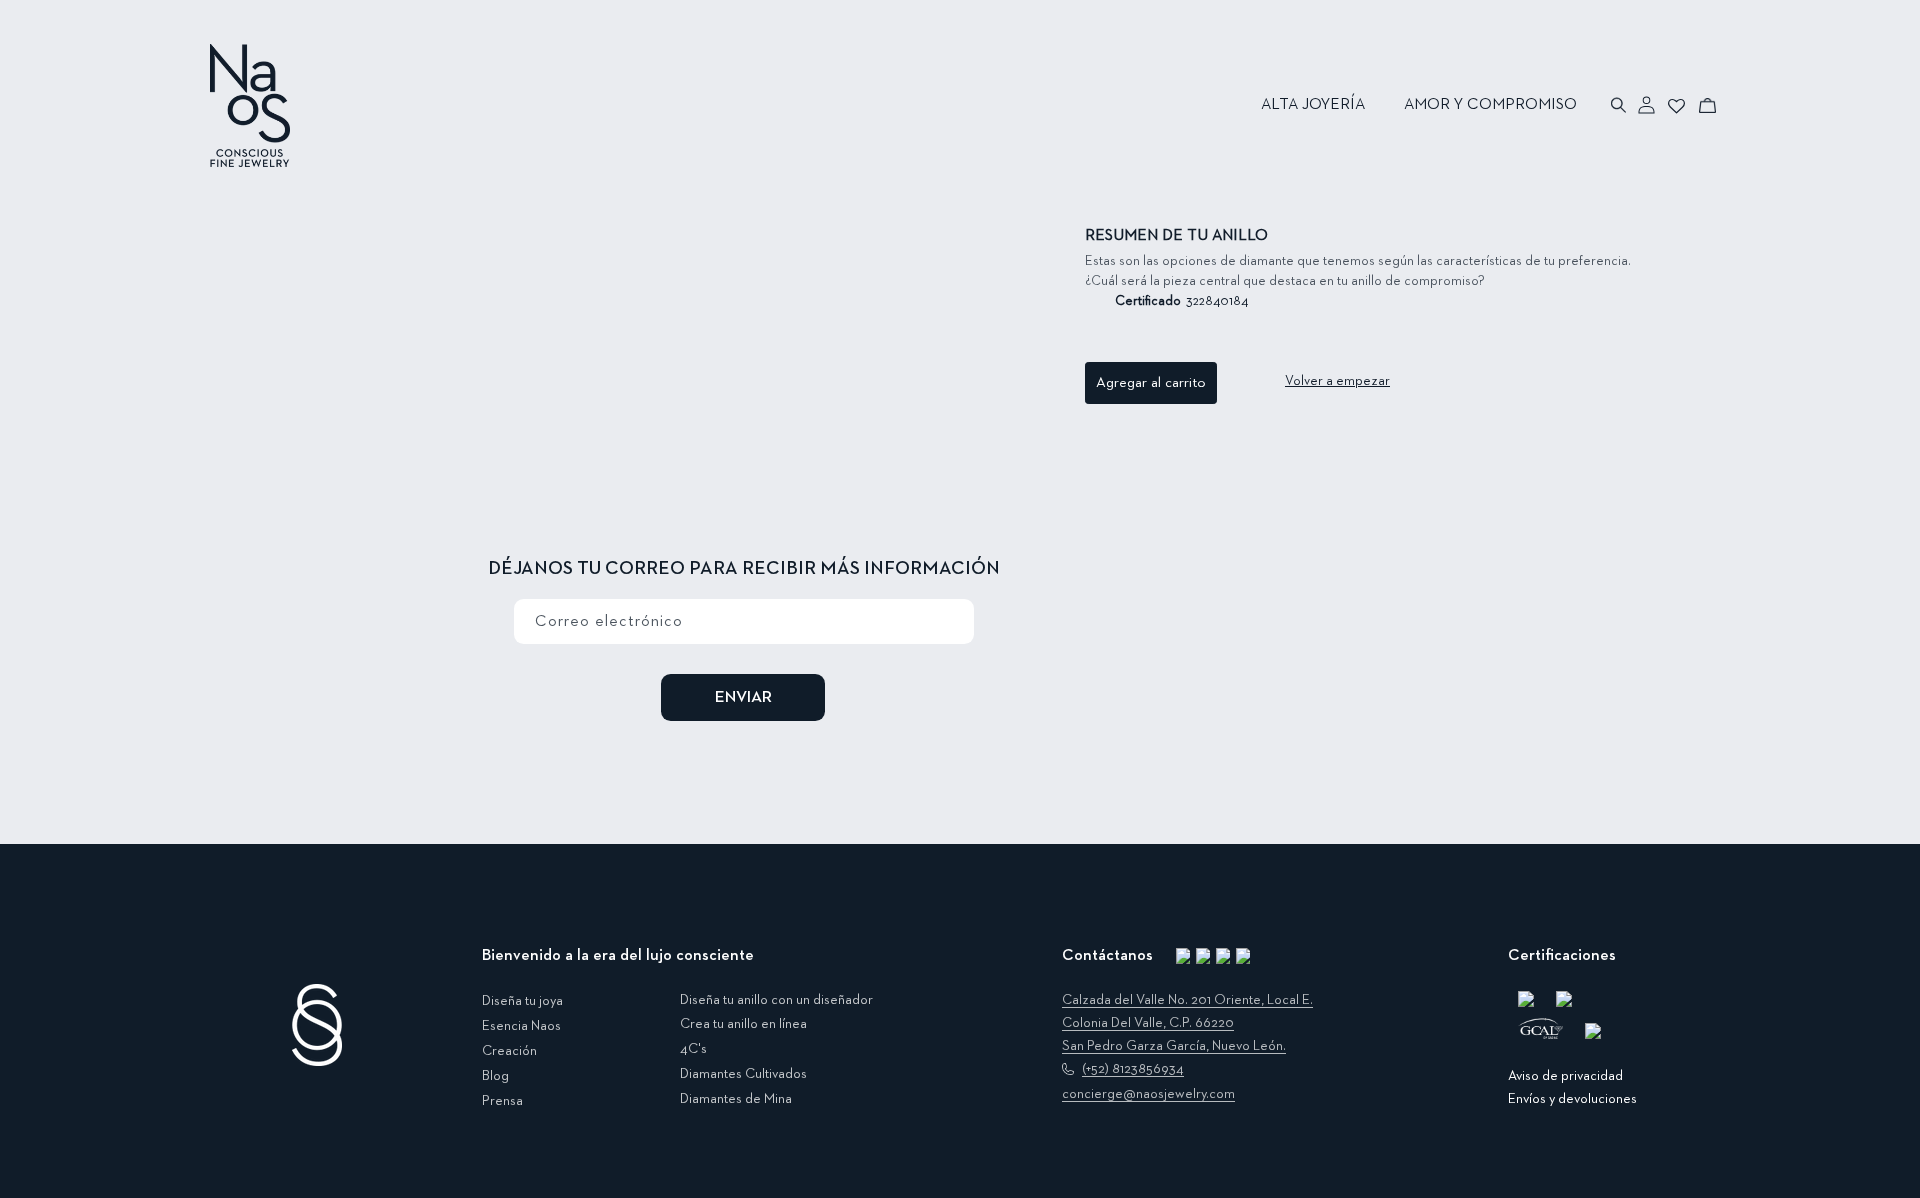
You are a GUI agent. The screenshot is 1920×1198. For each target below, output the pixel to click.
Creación (509, 1051)
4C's (693, 1049)
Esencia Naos (521, 1026)
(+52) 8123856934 (1133, 1069)
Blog (495, 1076)
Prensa (502, 1101)
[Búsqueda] (1619, 105)
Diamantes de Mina (736, 1099)
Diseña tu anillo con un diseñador (776, 1000)
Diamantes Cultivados (743, 1074)
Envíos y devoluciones (1572, 1099)
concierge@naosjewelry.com (1148, 1094)
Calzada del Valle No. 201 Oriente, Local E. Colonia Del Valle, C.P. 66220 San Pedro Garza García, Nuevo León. (1187, 1023)
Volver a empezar (1337, 381)
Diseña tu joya (522, 1001)
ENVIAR (743, 697)
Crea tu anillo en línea (743, 1024)
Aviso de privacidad (1565, 1076)
